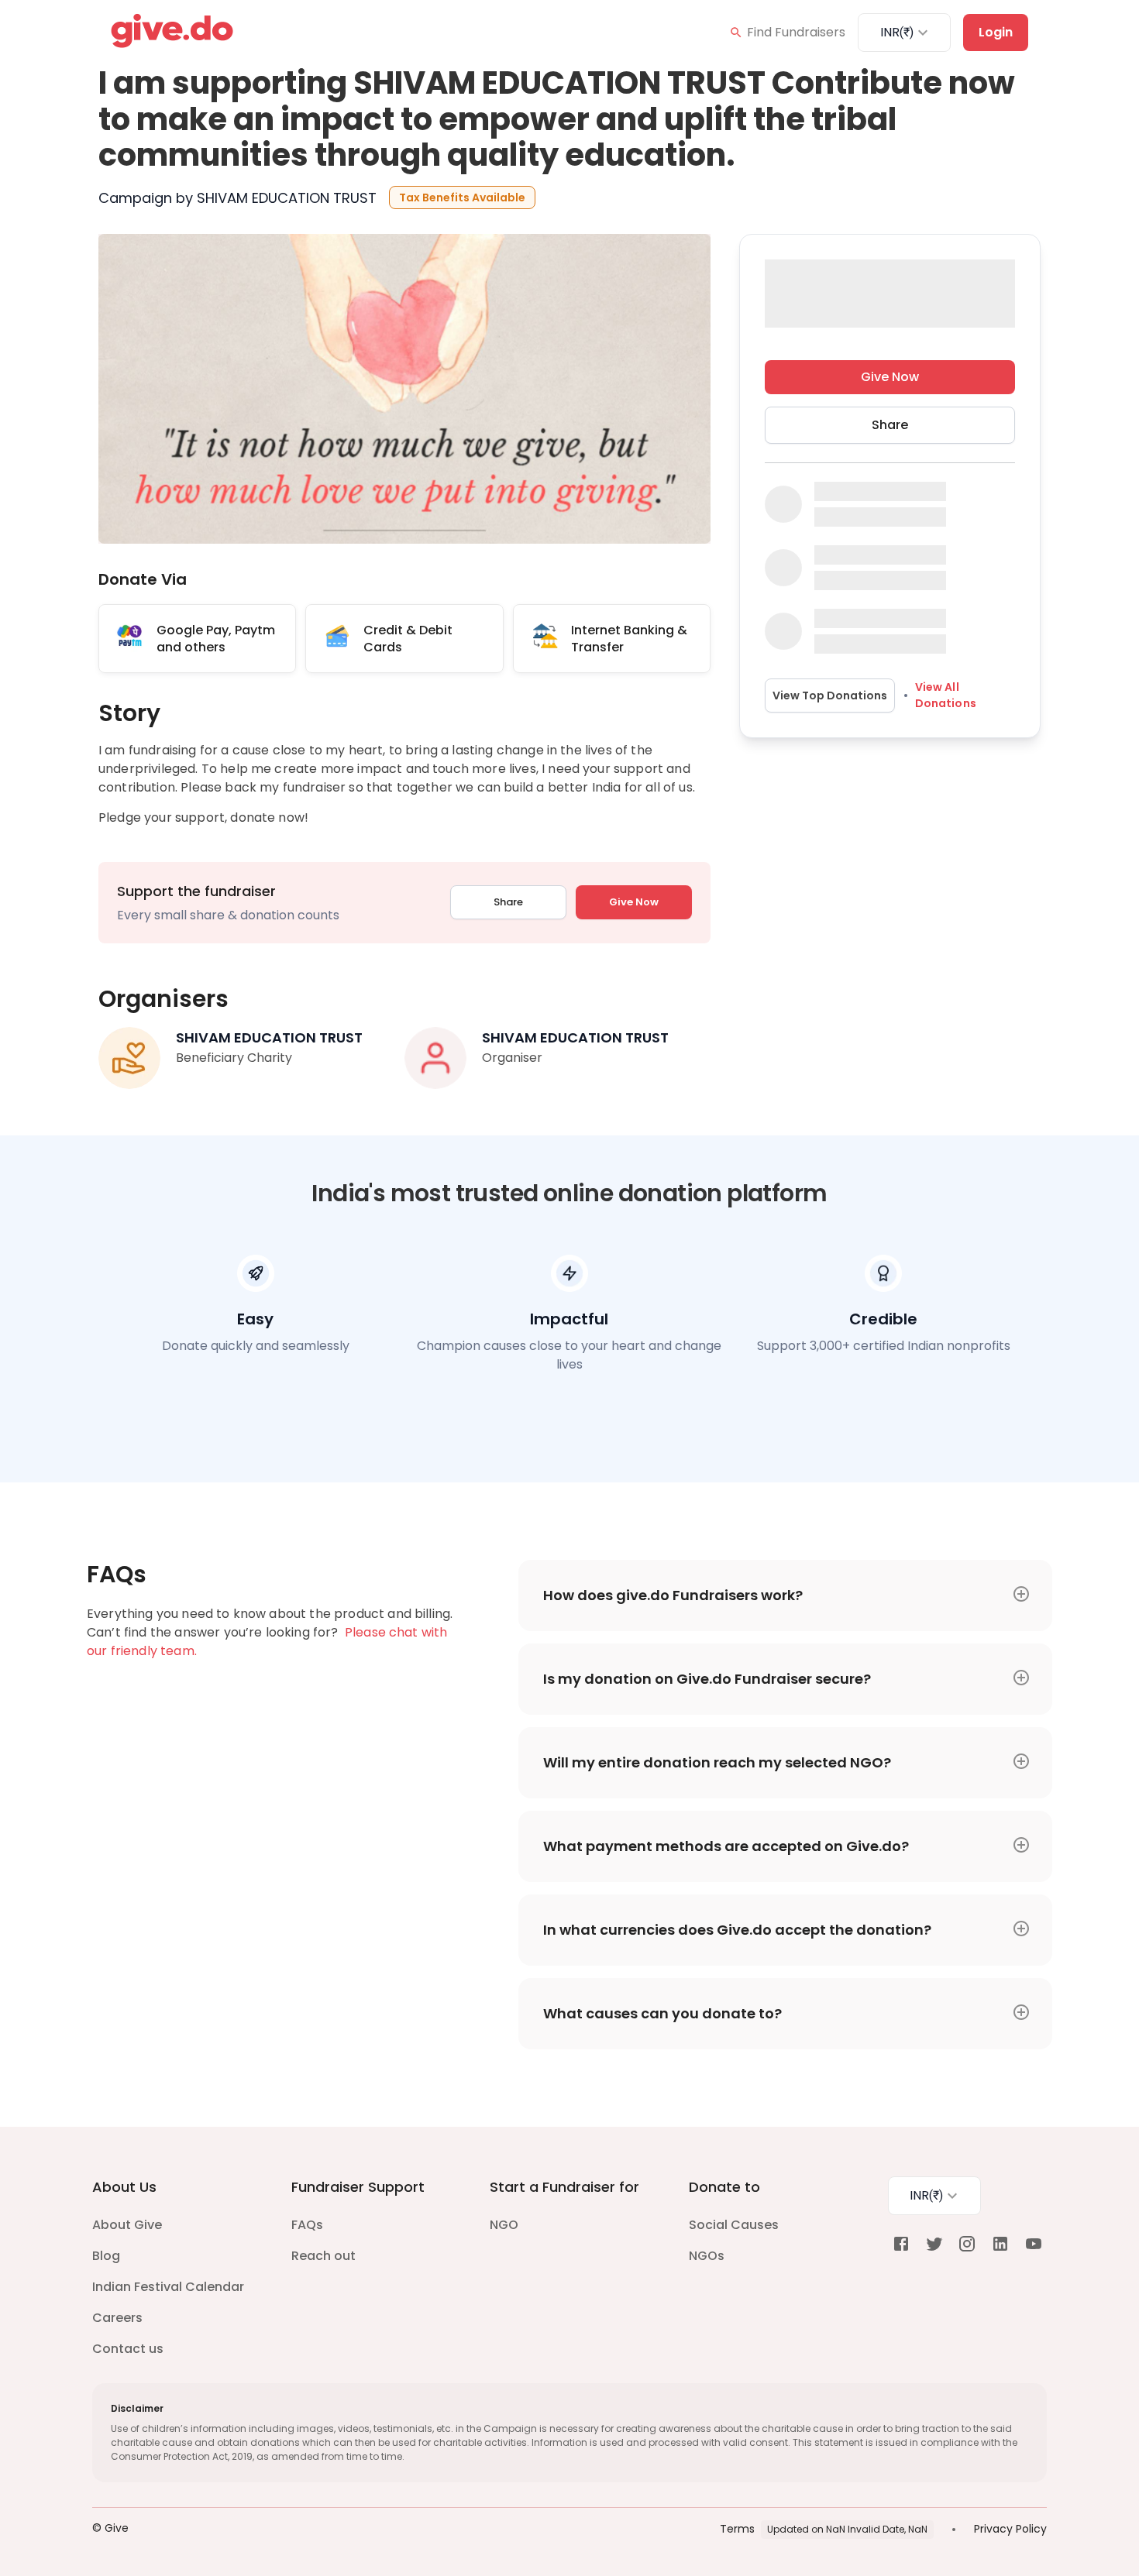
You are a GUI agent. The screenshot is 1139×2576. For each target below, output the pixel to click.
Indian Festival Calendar (168, 2287)
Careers (117, 2318)
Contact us (128, 2349)
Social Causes (734, 2225)
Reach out (323, 2256)
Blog (106, 2256)
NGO (504, 2225)
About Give (127, 2225)
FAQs (307, 2225)
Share (508, 902)
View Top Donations (830, 696)
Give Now (634, 902)
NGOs (707, 2256)
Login (996, 32)
